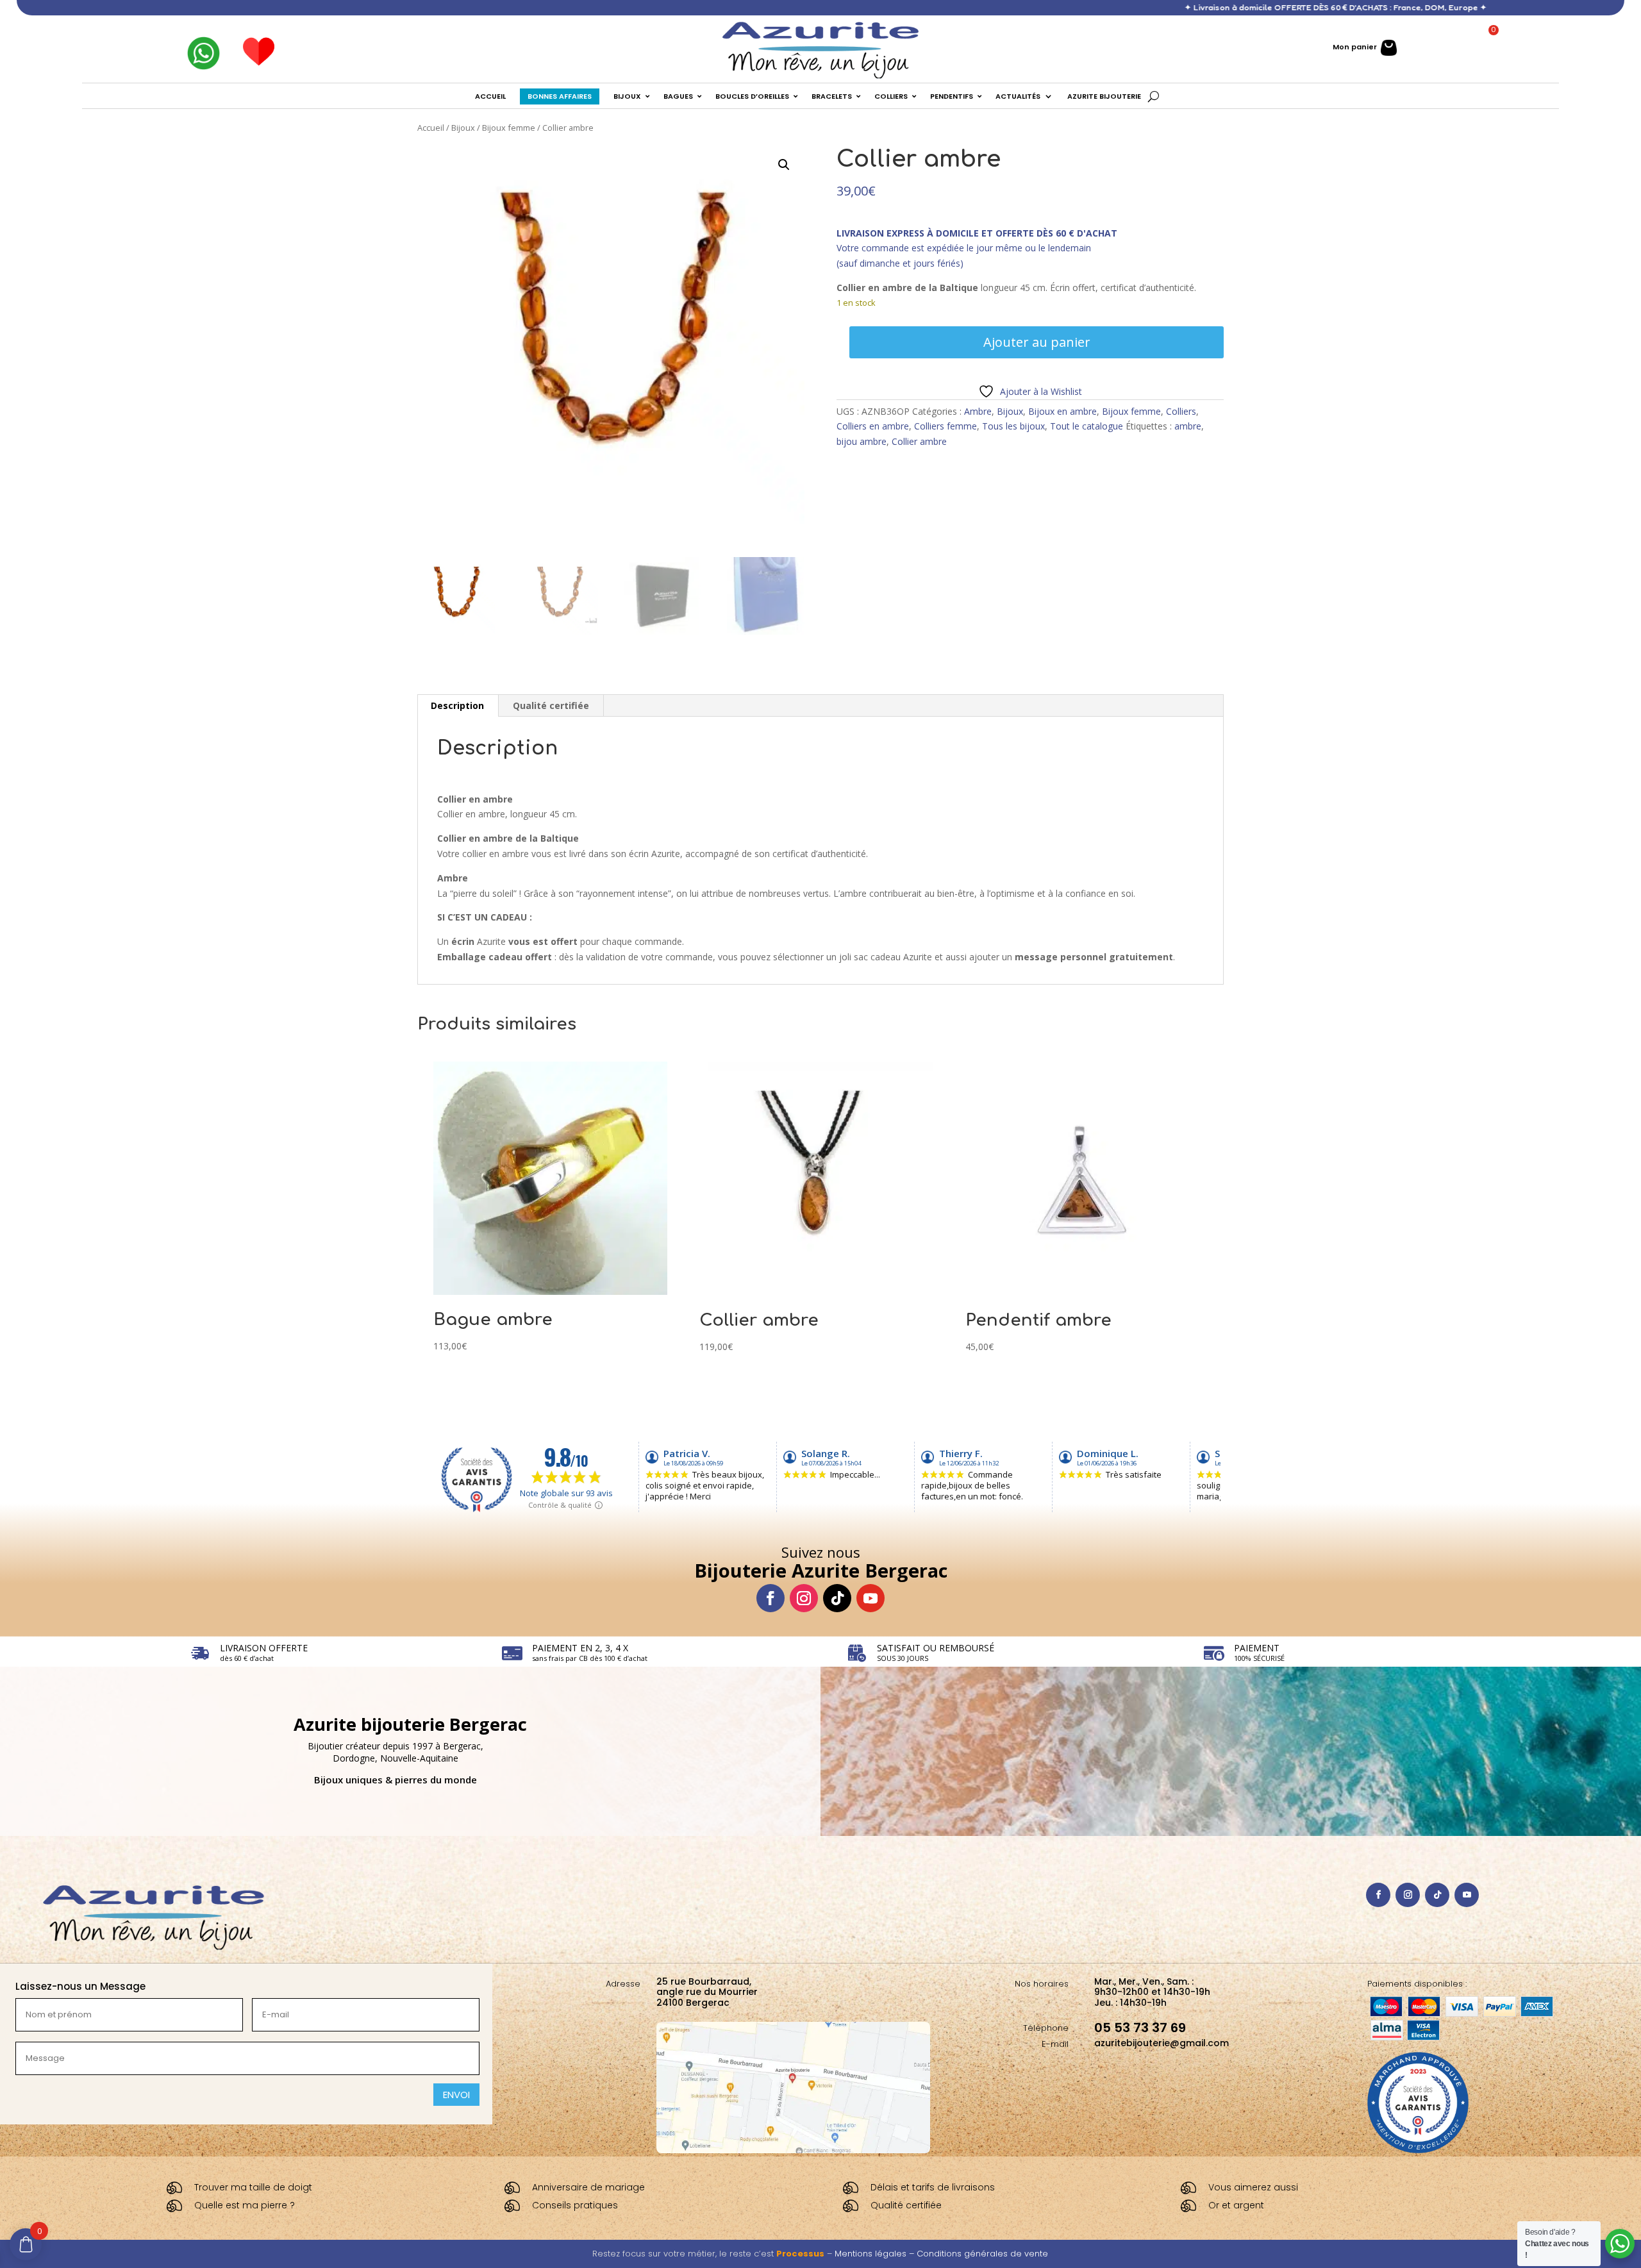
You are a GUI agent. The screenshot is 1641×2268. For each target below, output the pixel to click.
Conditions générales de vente (982, 2254)
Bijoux (463, 128)
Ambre (978, 411)
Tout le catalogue (1087, 426)
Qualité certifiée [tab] (551, 705)
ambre (1188, 426)
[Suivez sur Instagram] (804, 1598)
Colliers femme (945, 426)
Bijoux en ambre (1062, 411)
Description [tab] (457, 705)
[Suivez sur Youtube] (870, 1598)
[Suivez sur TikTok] (837, 1598)
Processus (800, 2254)
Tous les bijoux (1013, 426)
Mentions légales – (876, 2254)
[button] (784, 165)
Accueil (431, 128)
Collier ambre (919, 441)
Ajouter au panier (1037, 342)
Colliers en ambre (873, 426)
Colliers (1181, 411)
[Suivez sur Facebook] (771, 1598)
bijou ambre (862, 441)
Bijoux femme (509, 128)
